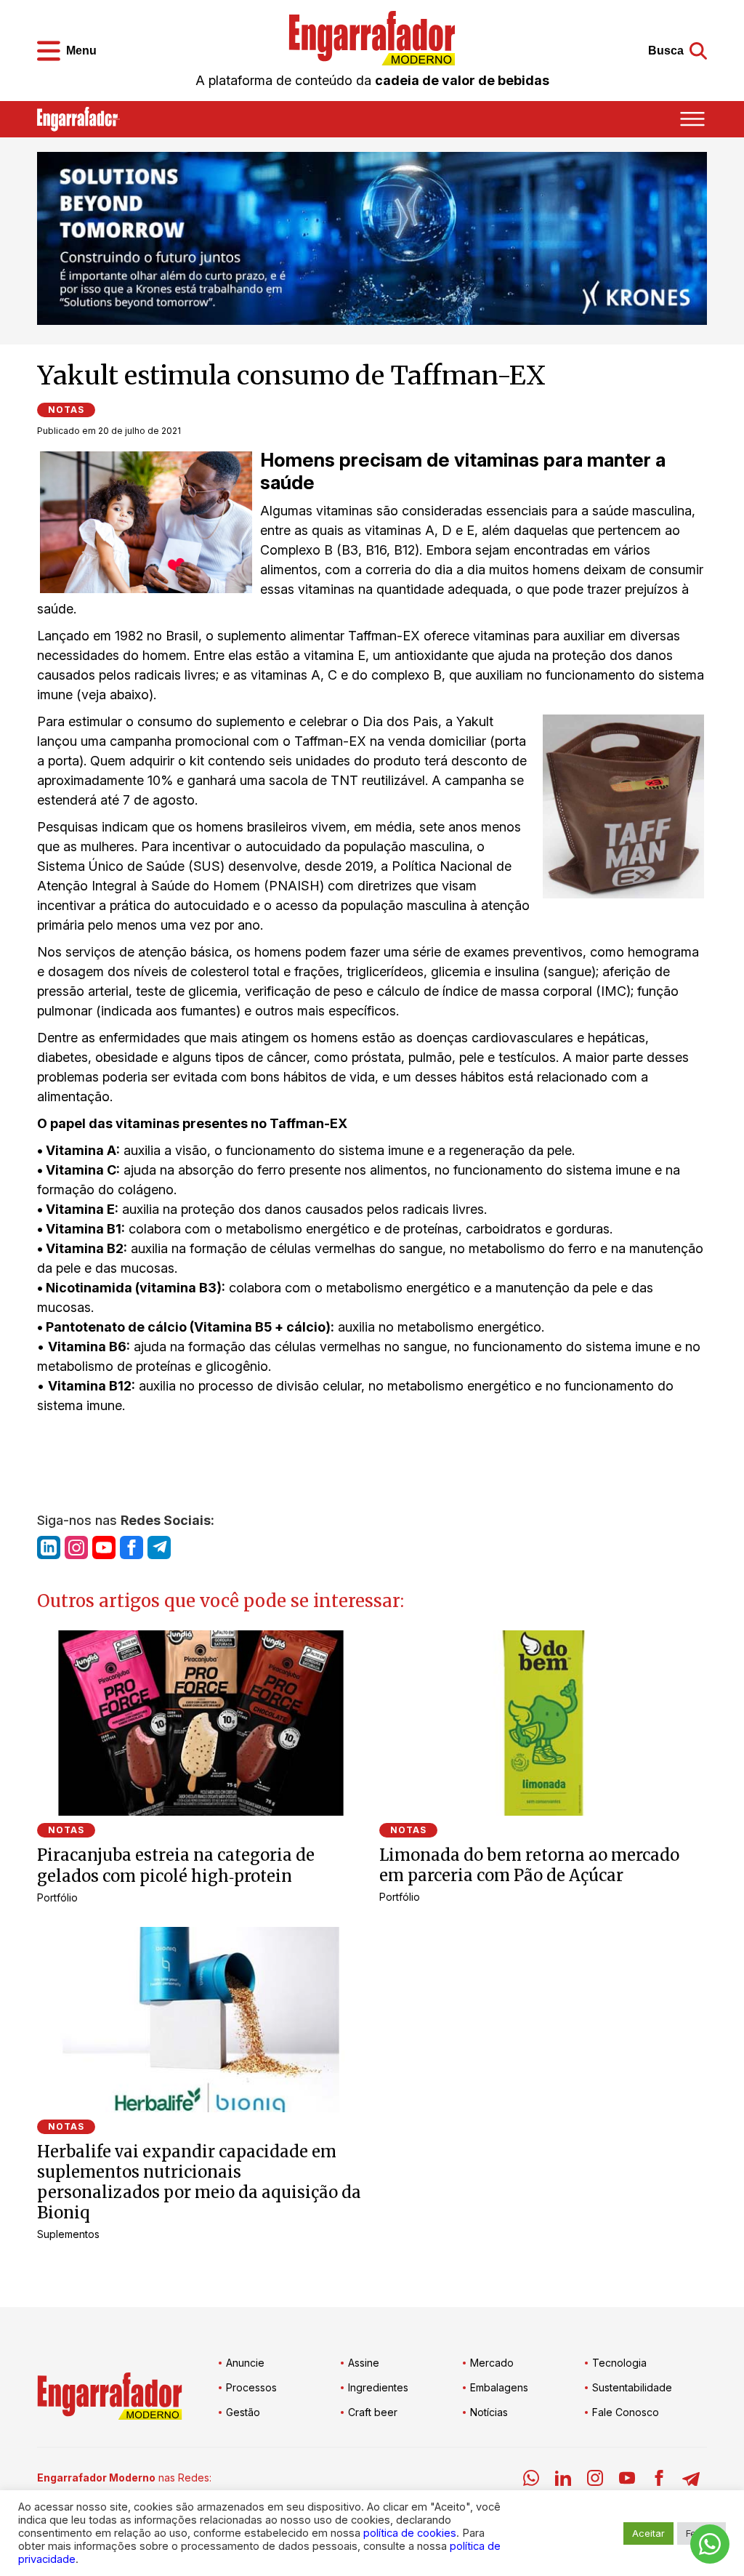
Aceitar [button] (648, 2533)
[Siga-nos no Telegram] (159, 1547)
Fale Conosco (626, 2412)
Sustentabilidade (632, 2387)
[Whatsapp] (531, 2480)
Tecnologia (619, 2363)
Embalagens (499, 2387)
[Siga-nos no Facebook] (132, 1547)
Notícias (489, 2412)
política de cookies (410, 2533)
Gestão (243, 2412)
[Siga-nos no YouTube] (104, 1547)
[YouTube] (627, 2480)
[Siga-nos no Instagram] (76, 1547)
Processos (251, 2387)
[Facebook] (659, 2480)
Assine (364, 2363)
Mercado (492, 2363)
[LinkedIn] (563, 2480)
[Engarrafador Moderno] (372, 38)
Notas (66, 410)
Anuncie (245, 2363)
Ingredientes (378, 2387)
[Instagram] (595, 2480)
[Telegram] (691, 2480)
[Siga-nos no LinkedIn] (49, 1547)
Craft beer (373, 2412)
